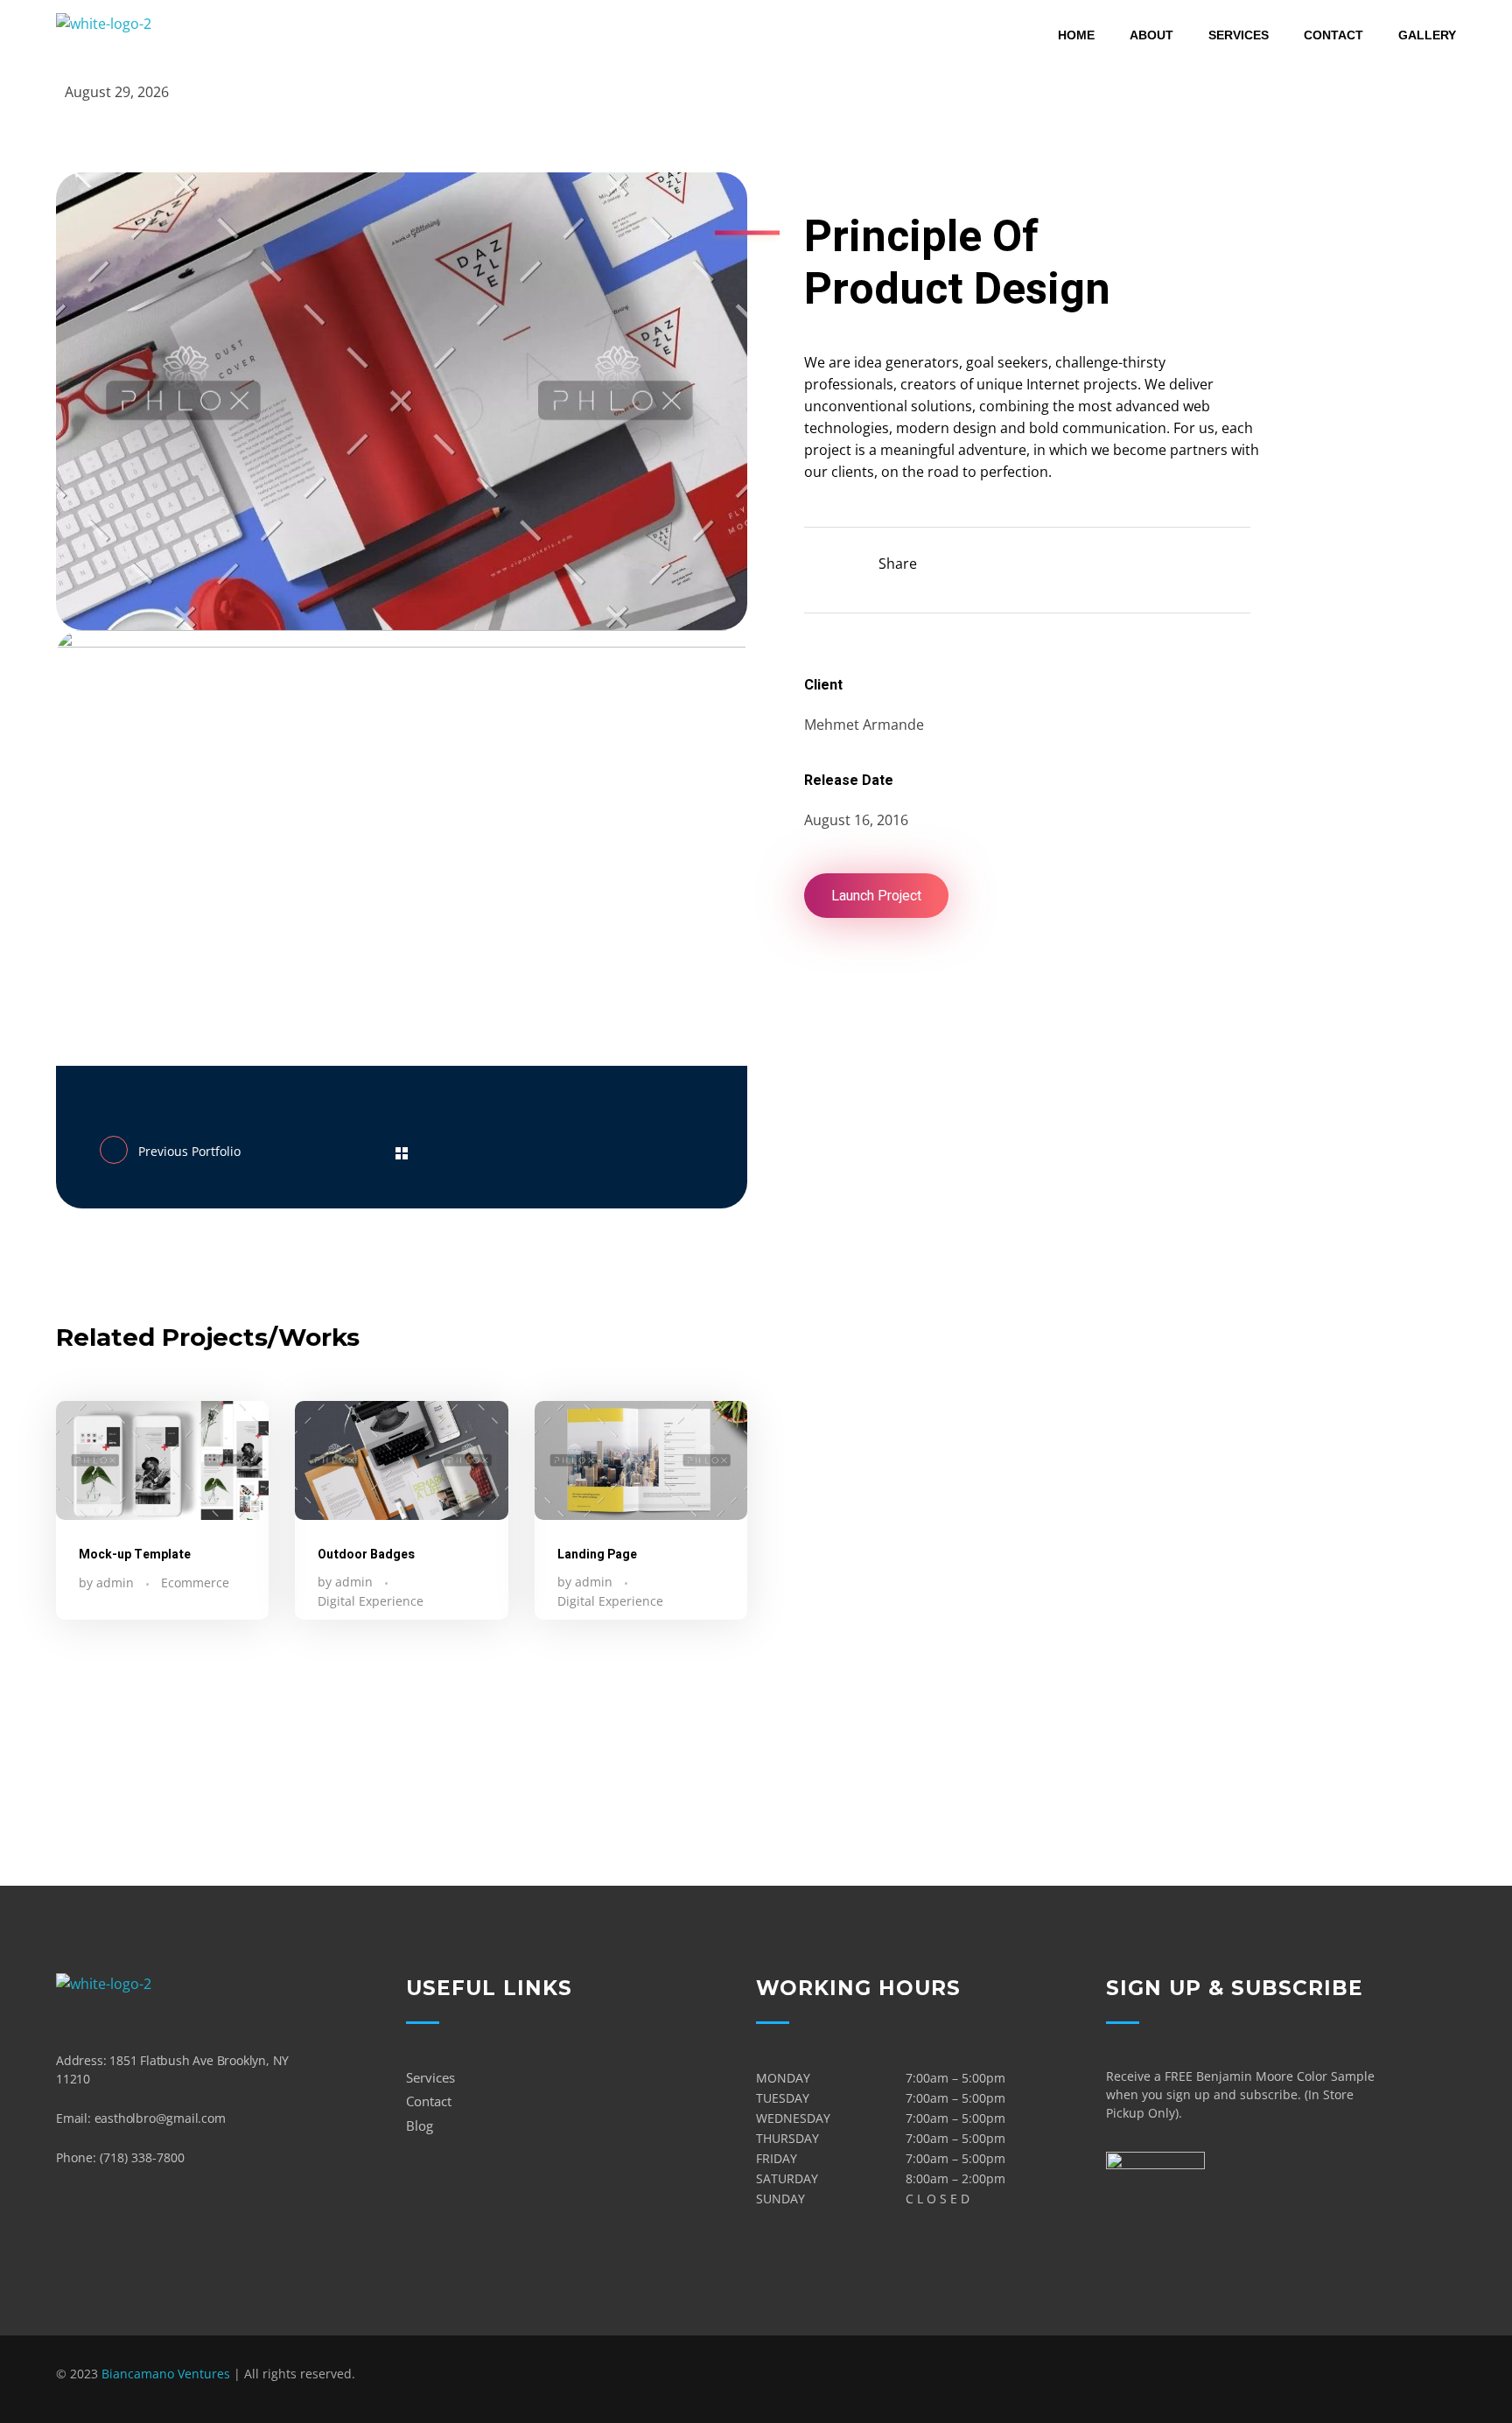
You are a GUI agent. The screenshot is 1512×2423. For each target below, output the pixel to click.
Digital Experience (371, 1601)
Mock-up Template (135, 1555)
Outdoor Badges (366, 1555)
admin (117, 1583)
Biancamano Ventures (166, 2374)
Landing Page (597, 1555)
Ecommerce (195, 1583)
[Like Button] (818, 561)
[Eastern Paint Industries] (119, 36)
